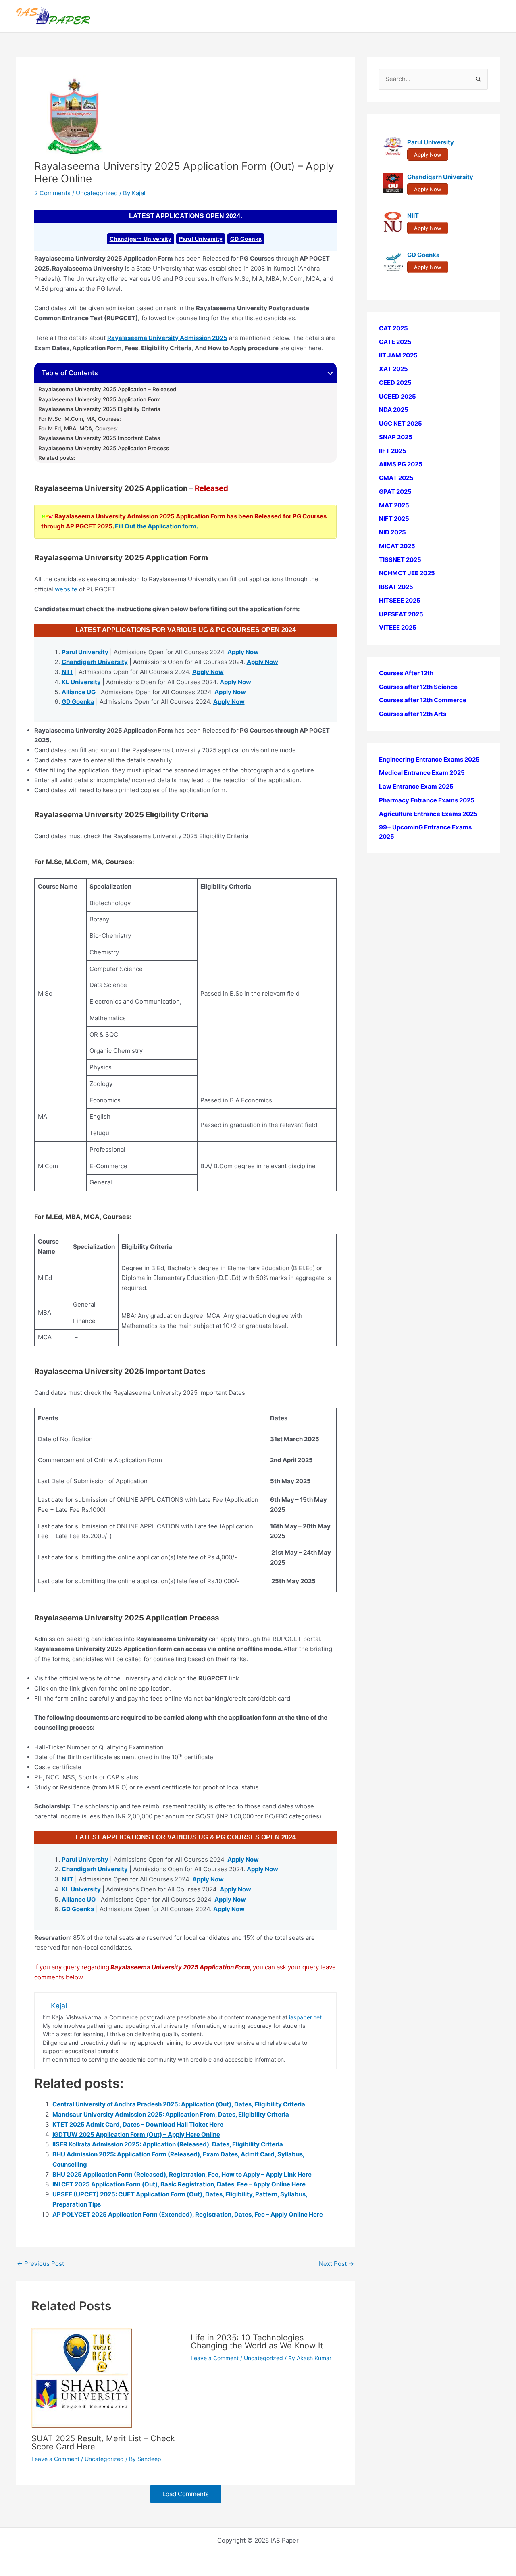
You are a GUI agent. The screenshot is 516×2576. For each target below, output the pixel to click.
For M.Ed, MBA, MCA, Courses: (78, 428)
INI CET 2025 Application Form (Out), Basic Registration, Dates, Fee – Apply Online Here (179, 2184)
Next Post (336, 2264)
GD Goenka (246, 239)
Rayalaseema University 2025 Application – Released (108, 389)
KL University (81, 682)
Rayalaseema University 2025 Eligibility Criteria (100, 409)
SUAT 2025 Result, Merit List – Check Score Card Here (103, 2442)
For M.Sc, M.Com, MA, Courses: (80, 419)
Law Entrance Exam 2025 (416, 786)
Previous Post (41, 2264)
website (66, 589)
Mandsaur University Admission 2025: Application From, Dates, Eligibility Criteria (171, 2114)
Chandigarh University (140, 239)
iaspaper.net (305, 2017)
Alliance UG (79, 692)
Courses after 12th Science (418, 687)
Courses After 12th (406, 673)
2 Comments (52, 193)
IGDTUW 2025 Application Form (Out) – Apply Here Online (136, 2134)
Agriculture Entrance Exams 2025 (428, 814)
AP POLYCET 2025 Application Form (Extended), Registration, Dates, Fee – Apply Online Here (188, 2214)
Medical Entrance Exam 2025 (422, 773)
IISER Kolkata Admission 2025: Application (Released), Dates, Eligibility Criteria (168, 2144)
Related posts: (57, 458)
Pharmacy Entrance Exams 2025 (427, 800)
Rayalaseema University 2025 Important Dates (99, 438)
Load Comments (186, 2494)
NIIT (68, 672)
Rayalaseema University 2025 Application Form (100, 399)
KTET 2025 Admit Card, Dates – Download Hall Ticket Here (138, 2124)
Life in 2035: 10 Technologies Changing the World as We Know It (257, 2342)
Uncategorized (97, 193)
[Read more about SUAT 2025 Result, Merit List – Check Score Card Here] (82, 2377)
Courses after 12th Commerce (423, 700)
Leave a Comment (55, 2459)
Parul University (201, 239)
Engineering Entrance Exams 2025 (429, 759)
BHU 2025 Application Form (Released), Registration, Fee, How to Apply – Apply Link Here (182, 2174)
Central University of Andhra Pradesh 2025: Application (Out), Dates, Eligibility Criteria (179, 2104)
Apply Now (243, 652)
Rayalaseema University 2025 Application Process (104, 448)
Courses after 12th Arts (413, 714)
